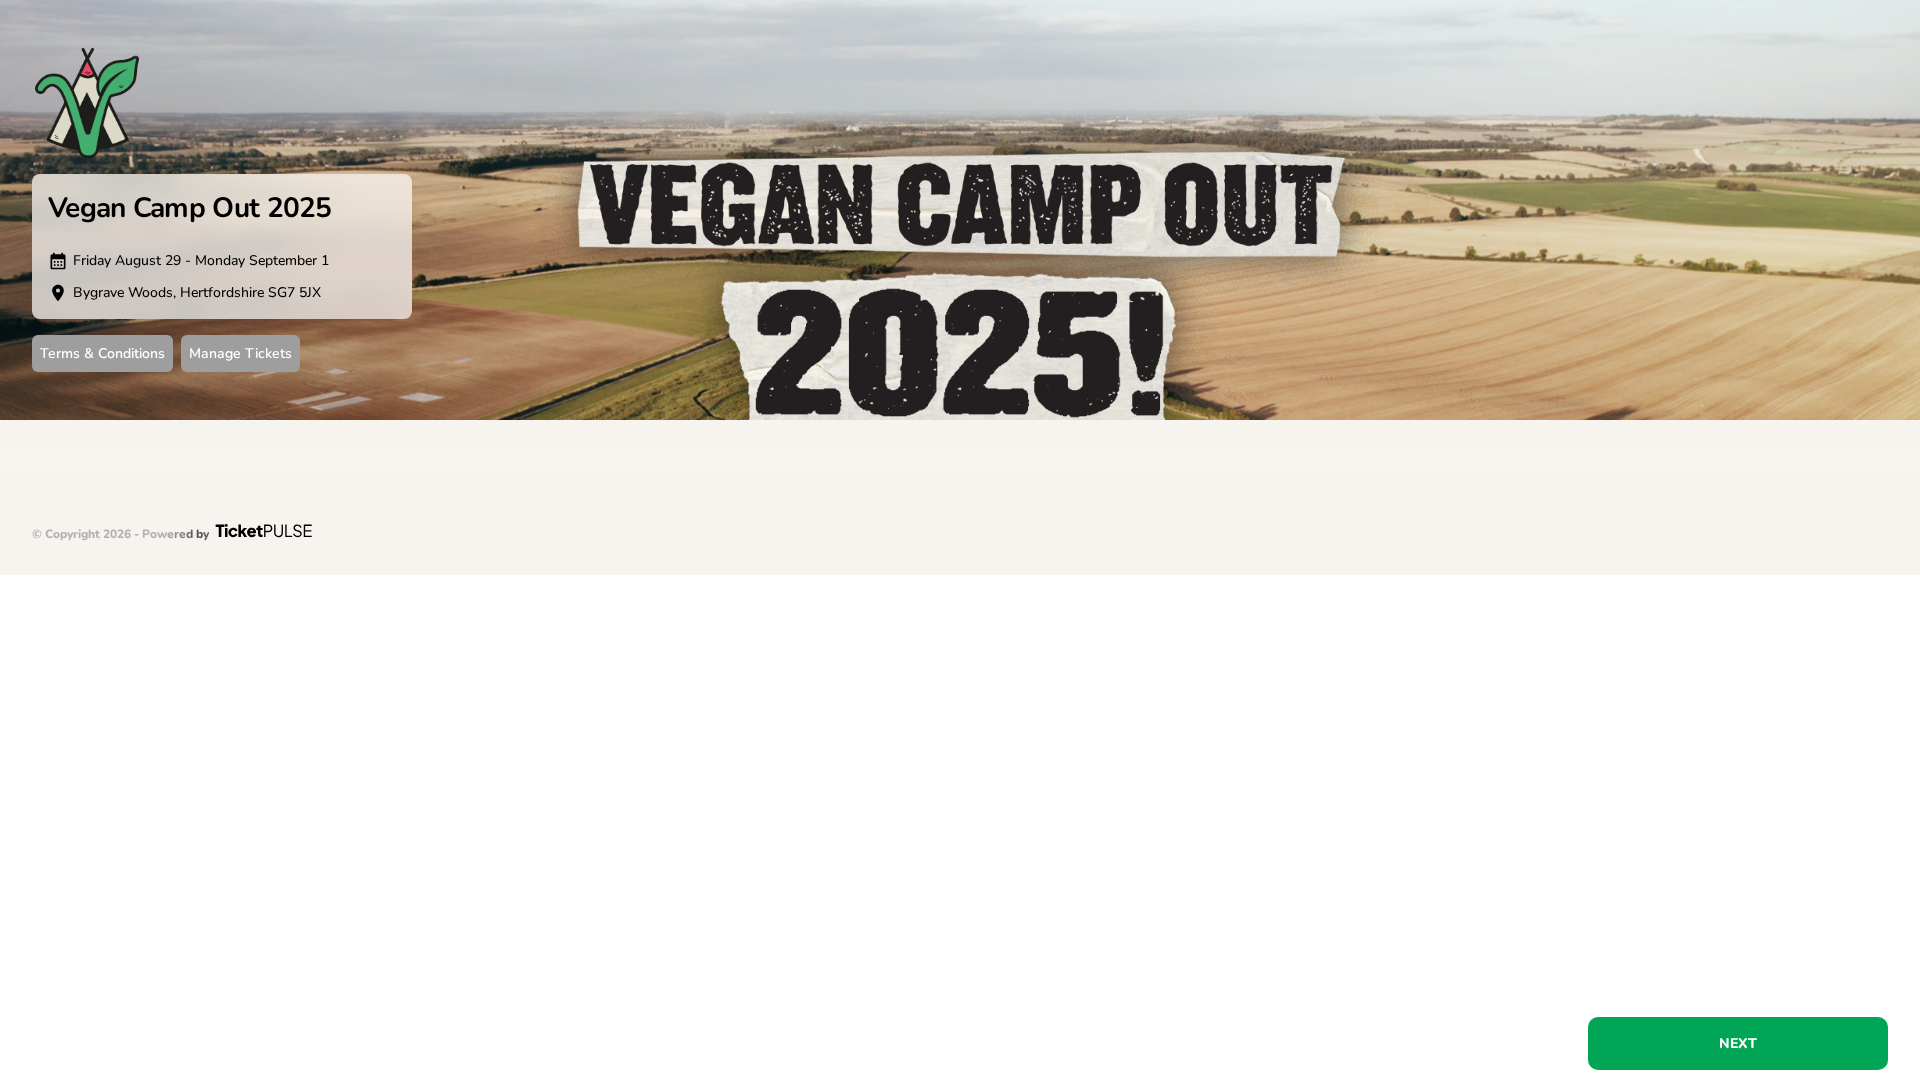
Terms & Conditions (102, 353)
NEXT (1738, 1043)
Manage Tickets (240, 353)
